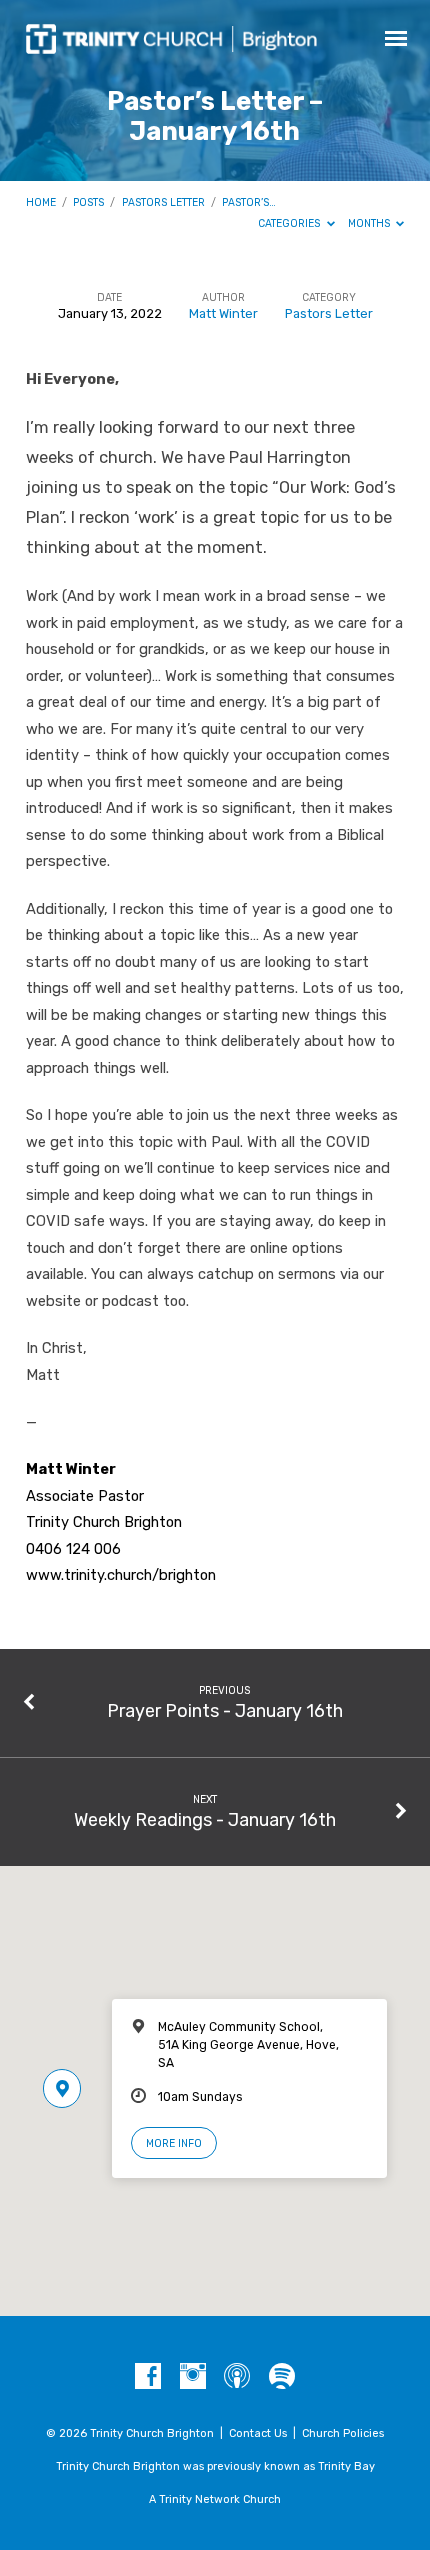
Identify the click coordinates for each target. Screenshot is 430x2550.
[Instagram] (193, 2377)
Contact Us (258, 2433)
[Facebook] (148, 2377)
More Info (174, 2143)
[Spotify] (282, 2377)
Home (41, 202)
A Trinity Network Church (215, 2499)
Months (370, 223)
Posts (88, 202)
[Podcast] (237, 2377)
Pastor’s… (249, 202)
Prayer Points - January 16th (225, 1710)
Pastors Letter (163, 202)
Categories (290, 223)
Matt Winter (223, 313)
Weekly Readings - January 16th (205, 1819)
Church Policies (343, 2433)
